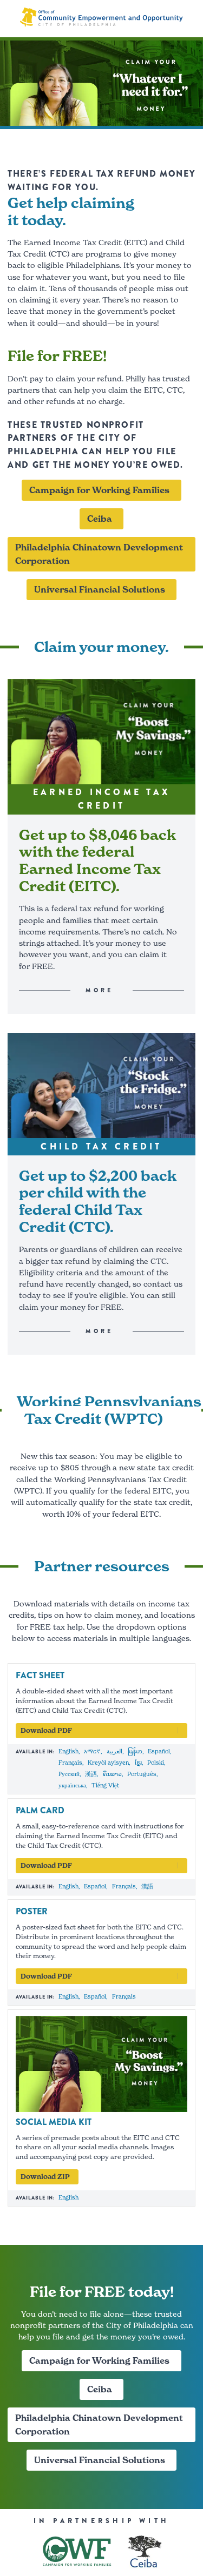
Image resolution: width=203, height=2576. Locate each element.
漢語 (91, 1774)
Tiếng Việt (105, 1785)
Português (142, 1774)
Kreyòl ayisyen (108, 1763)
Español (159, 1751)
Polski (156, 1763)
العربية (114, 1751)
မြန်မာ (135, 1751)
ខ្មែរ (138, 1763)
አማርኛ (92, 1751)
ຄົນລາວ (112, 1774)
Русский (69, 1774)
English (68, 1751)
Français (70, 1763)
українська (72, 1785)
